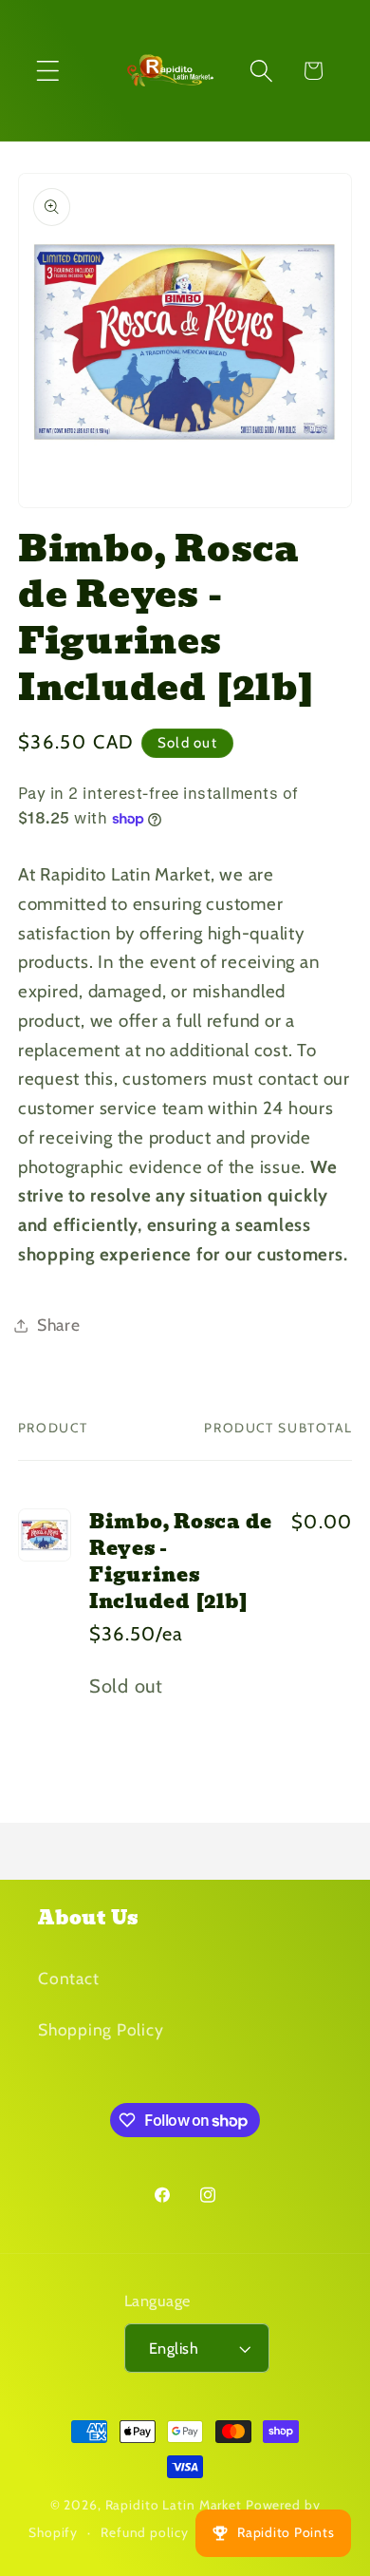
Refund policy (144, 2532)
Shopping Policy (101, 2029)
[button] (48, 71)
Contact (68, 1978)
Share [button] (59, 1325)
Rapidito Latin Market (174, 2505)
